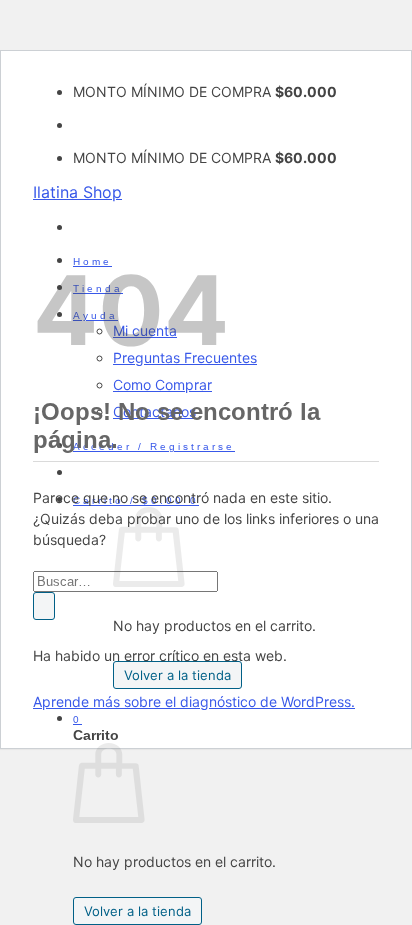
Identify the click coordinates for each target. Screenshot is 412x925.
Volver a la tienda (177, 675)
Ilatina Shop (77, 192)
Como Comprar (162, 384)
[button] (154, 446)
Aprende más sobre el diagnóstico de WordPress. (194, 701)
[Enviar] (44, 606)
